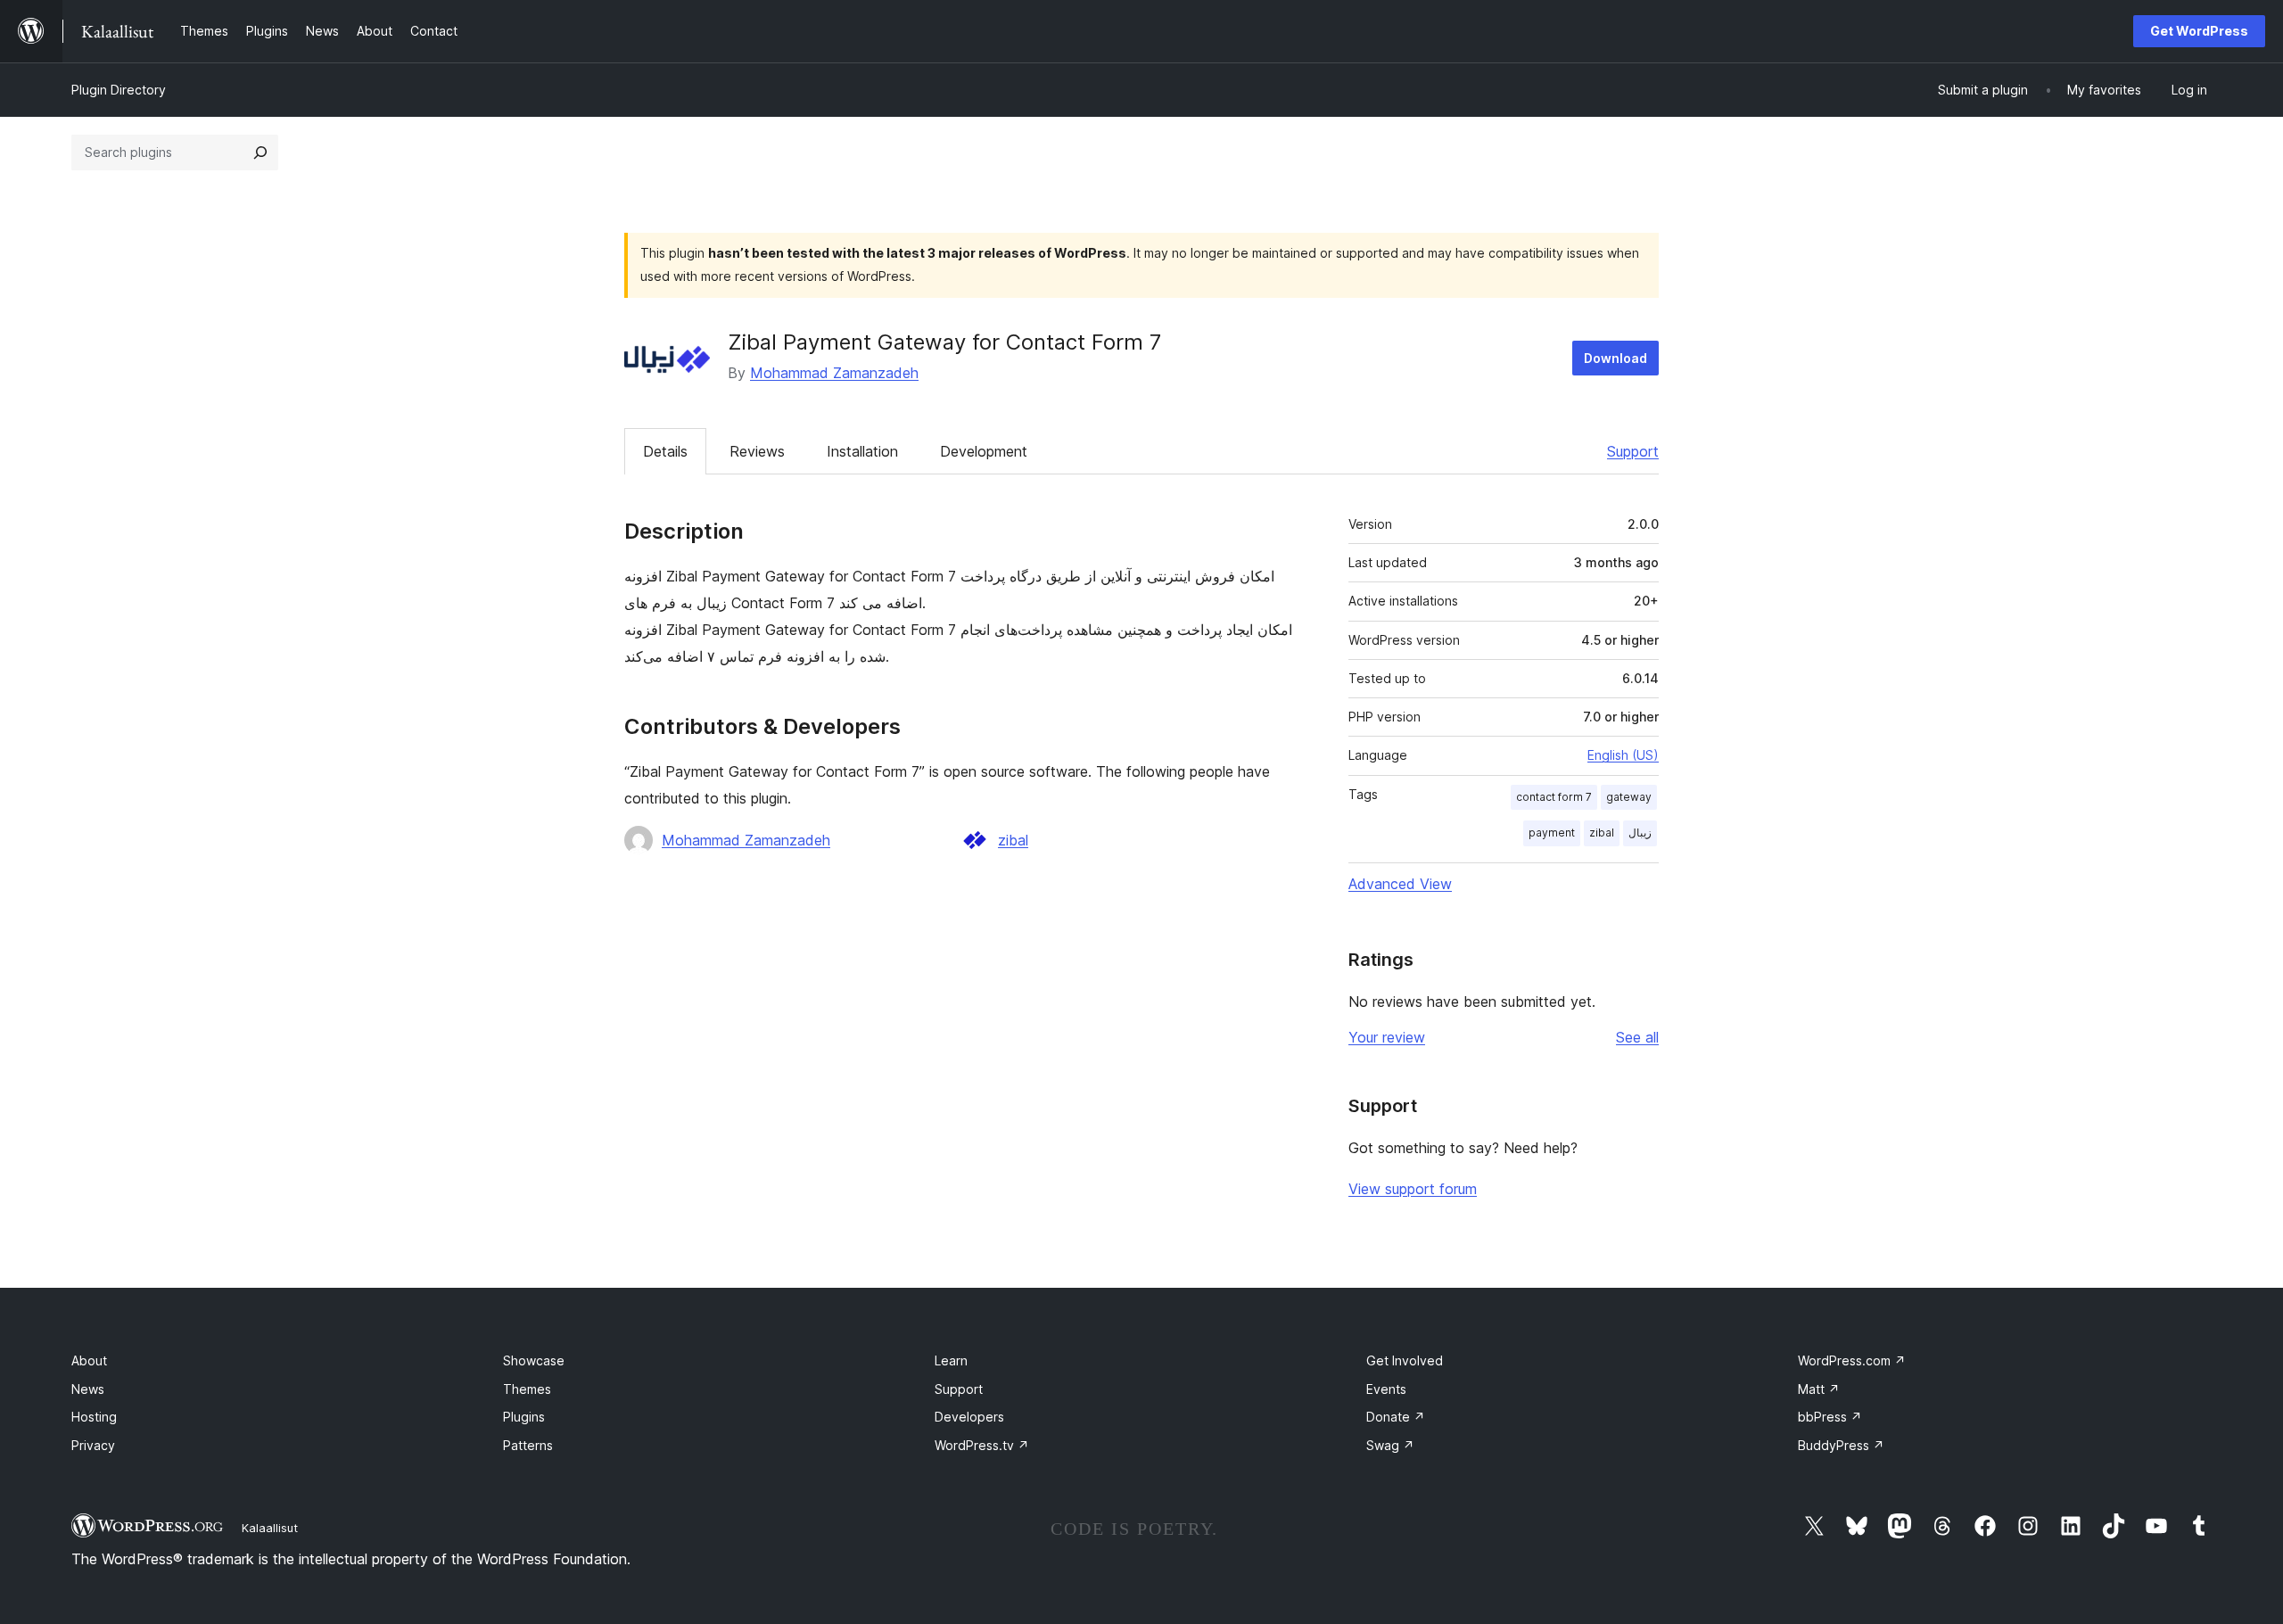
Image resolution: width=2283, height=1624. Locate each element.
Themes (527, 1389)
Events (1386, 1389)
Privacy (93, 1445)
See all (1637, 1037)
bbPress (1830, 1417)
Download (1615, 358)
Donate (1396, 1417)
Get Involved (1405, 1360)
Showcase (534, 1360)
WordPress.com (1852, 1360)
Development (984, 451)
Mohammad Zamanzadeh (834, 373)
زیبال (1640, 833)
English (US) (1623, 755)
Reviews (757, 451)
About (89, 1360)
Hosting (94, 1417)
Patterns (528, 1445)
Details (665, 451)
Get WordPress (2199, 31)
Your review (1387, 1037)
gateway (1629, 797)
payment (1552, 833)
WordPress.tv (982, 1445)
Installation (862, 451)
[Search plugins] (260, 153)
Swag (1390, 1445)
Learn (951, 1360)
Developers (969, 1417)
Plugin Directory (119, 90)
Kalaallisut (270, 1528)
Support (1633, 451)
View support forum (1413, 1189)
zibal (1013, 840)
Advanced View (1400, 884)
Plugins (524, 1417)
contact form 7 (1554, 797)
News (88, 1389)
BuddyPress (1841, 1445)
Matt (1819, 1389)
